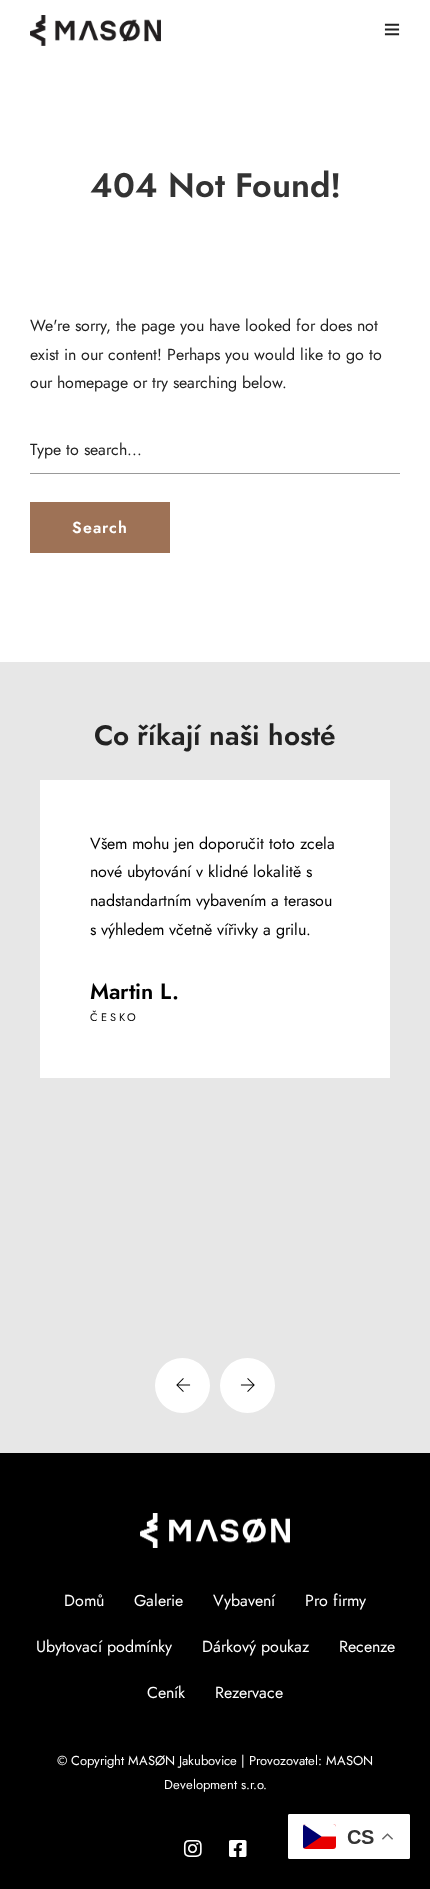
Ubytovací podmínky (104, 1646)
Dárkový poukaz (255, 1646)
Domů (84, 1600)
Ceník (166, 1692)
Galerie (158, 1600)
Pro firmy (335, 1600)
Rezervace (249, 1692)
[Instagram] (193, 1849)
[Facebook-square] (238, 1849)
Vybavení (244, 1600)
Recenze (367, 1646)
